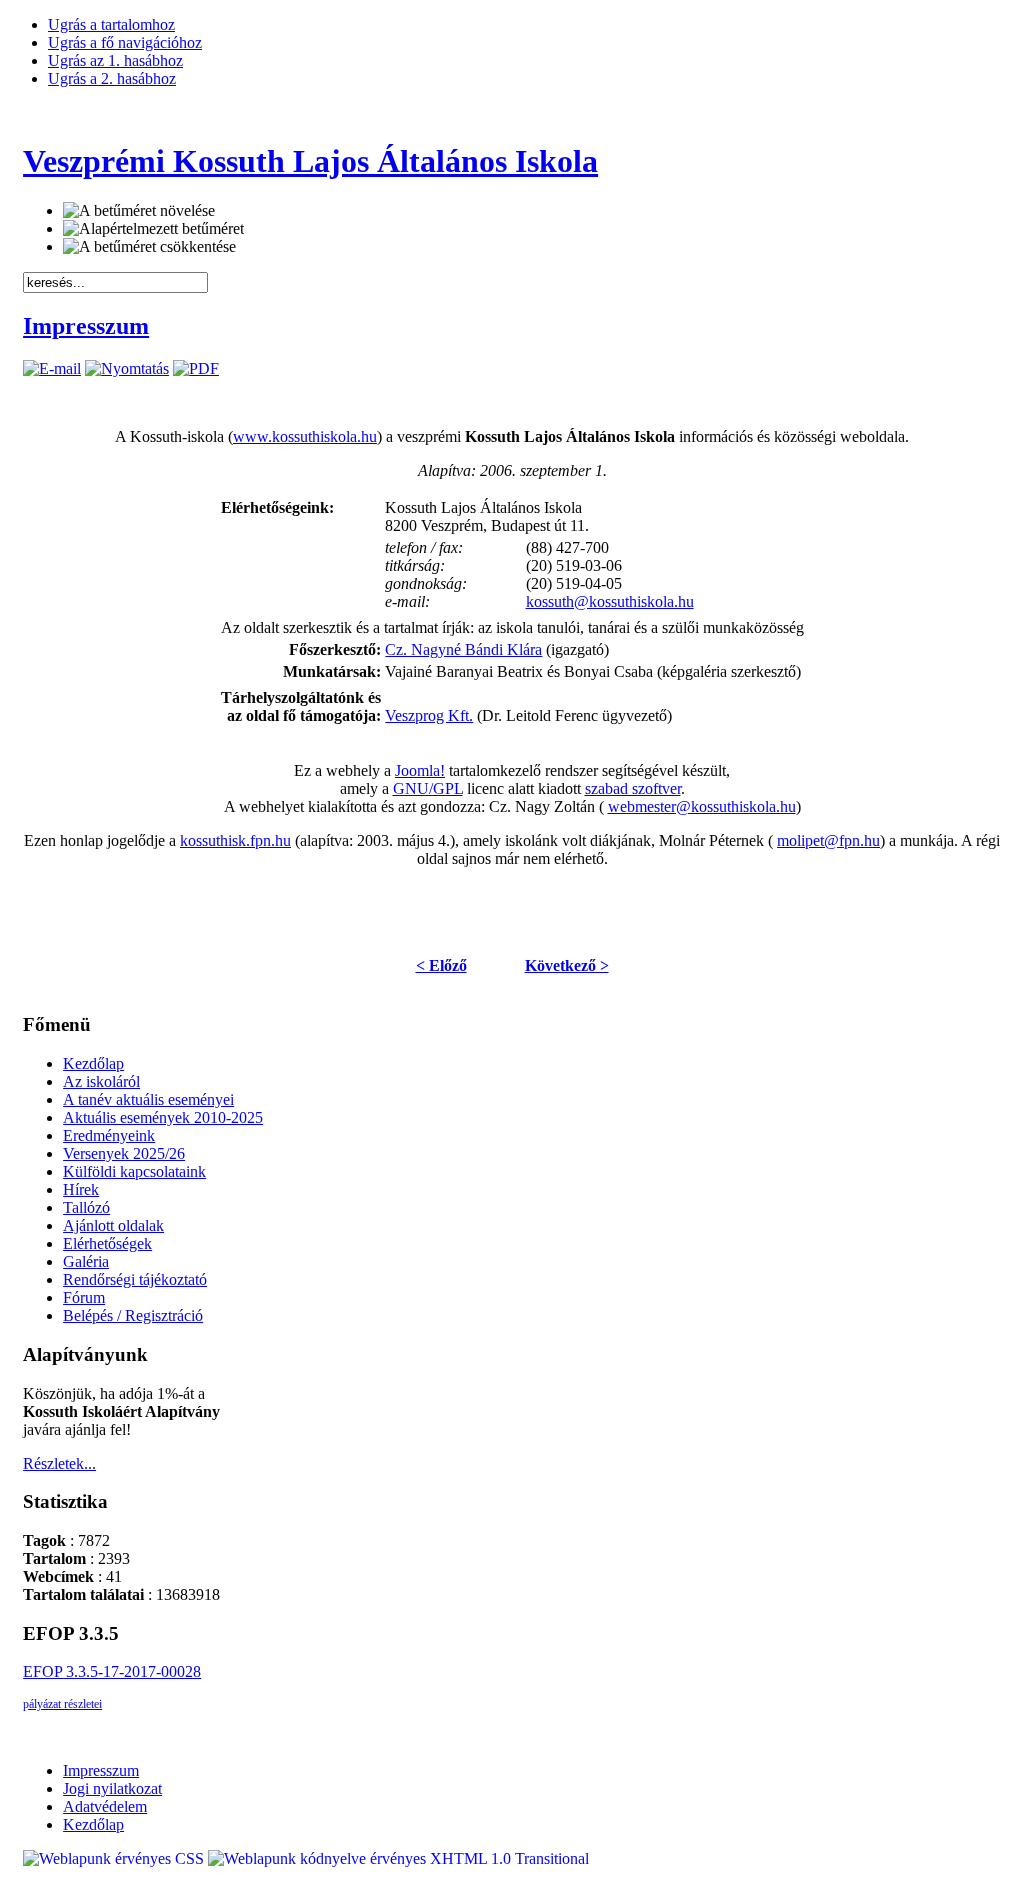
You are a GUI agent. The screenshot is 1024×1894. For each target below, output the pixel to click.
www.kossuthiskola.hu (305, 436)
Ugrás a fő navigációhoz (125, 42)
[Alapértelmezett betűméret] (153, 229)
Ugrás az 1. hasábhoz (115, 60)
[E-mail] (52, 368)
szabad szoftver (633, 788)
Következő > (567, 965)
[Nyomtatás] (127, 368)
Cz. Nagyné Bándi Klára (463, 649)
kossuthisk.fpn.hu (235, 840)
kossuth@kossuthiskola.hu (610, 601)
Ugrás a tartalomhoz (111, 24)
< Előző (441, 965)
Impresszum (86, 326)
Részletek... (59, 1463)
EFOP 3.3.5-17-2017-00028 (112, 1671)
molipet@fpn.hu (828, 840)
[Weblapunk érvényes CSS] (115, 1858)
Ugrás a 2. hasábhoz (112, 78)
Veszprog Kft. (429, 715)
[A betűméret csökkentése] (149, 247)
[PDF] (196, 368)
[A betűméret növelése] (139, 211)
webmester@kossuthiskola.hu (702, 806)
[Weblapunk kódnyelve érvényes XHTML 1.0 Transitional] (398, 1858)
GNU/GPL (428, 788)
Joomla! (420, 770)
